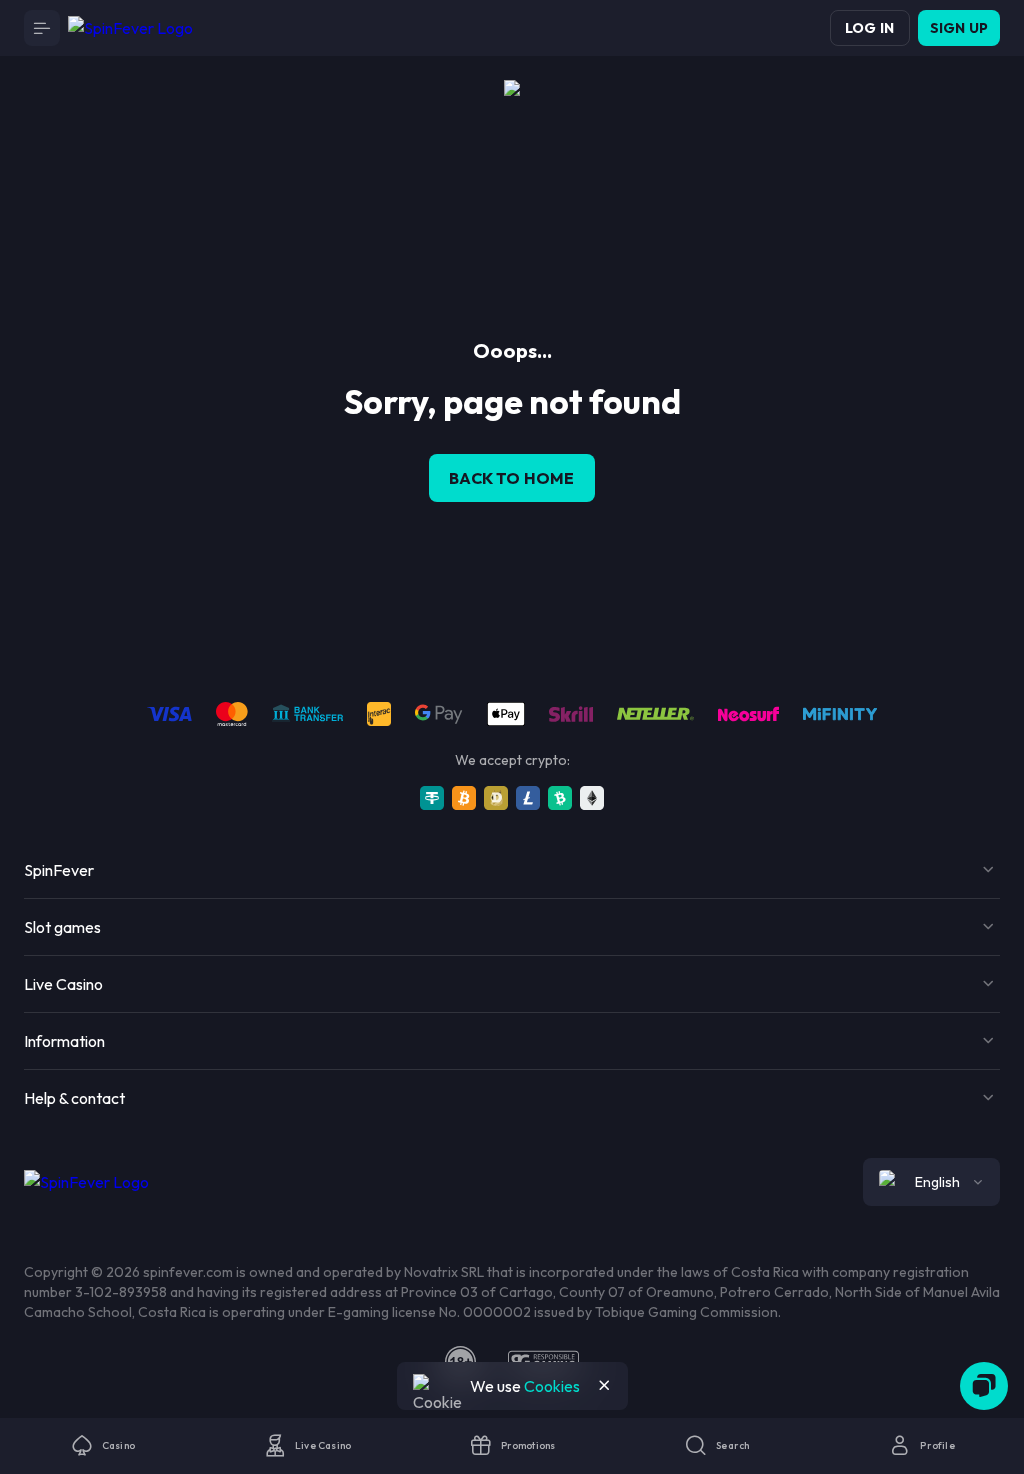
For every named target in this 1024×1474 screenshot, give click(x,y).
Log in (869, 28)
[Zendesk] (984, 1386)
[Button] (42, 28)
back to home (511, 478)
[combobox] (931, 1182)
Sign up (959, 28)
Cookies (552, 1386)
